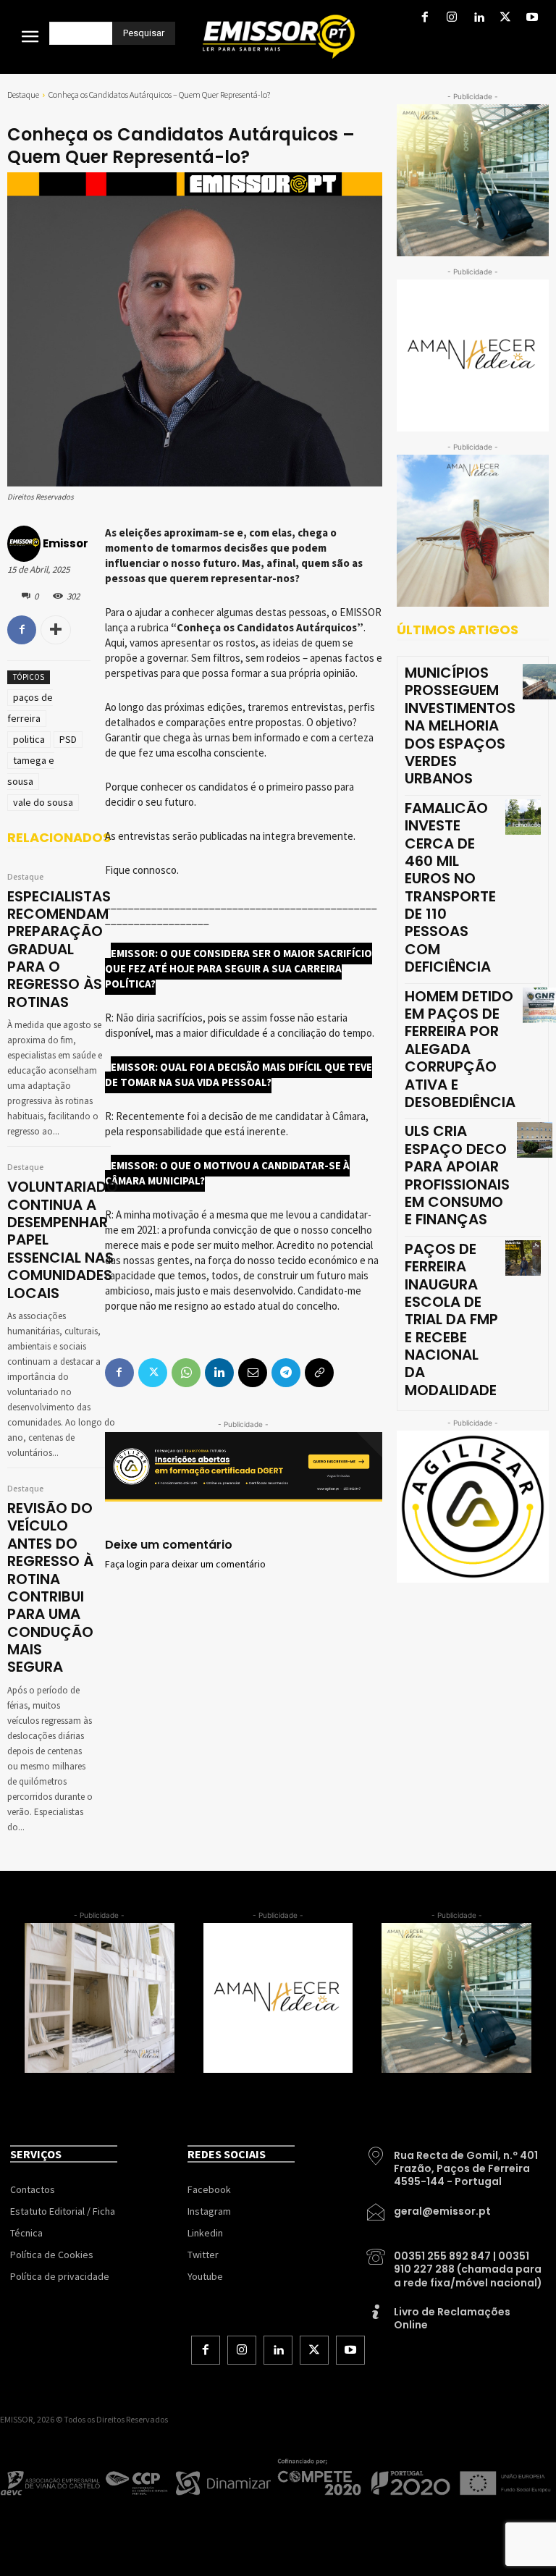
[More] (56, 630)
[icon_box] (455, 2163)
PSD (68, 739)
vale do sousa (43, 802)
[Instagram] (451, 18)
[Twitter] (506, 18)
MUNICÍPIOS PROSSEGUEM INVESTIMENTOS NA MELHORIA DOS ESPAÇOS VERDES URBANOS (460, 725)
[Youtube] (532, 18)
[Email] (253, 1373)
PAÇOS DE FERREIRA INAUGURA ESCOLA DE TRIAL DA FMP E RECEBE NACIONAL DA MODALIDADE (451, 1319)
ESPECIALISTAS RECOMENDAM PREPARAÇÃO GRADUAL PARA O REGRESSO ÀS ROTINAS (59, 949)
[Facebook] (425, 18)
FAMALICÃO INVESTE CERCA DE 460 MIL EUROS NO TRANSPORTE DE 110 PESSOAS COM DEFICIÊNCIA (450, 888)
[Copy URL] (319, 1373)
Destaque (23, 94)
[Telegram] (286, 1373)
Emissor (66, 543)
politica (29, 739)
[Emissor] (24, 544)
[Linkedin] (478, 18)
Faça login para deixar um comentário (185, 1565)
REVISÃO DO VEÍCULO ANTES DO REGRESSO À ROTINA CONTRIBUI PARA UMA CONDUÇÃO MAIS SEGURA (50, 1588)
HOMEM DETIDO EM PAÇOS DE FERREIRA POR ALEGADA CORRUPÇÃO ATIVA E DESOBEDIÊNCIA (460, 1049)
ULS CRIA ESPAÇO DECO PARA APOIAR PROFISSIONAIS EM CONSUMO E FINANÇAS (457, 1175)
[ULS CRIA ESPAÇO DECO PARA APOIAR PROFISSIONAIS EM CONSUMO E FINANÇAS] (535, 1140)
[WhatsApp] (186, 1373)
